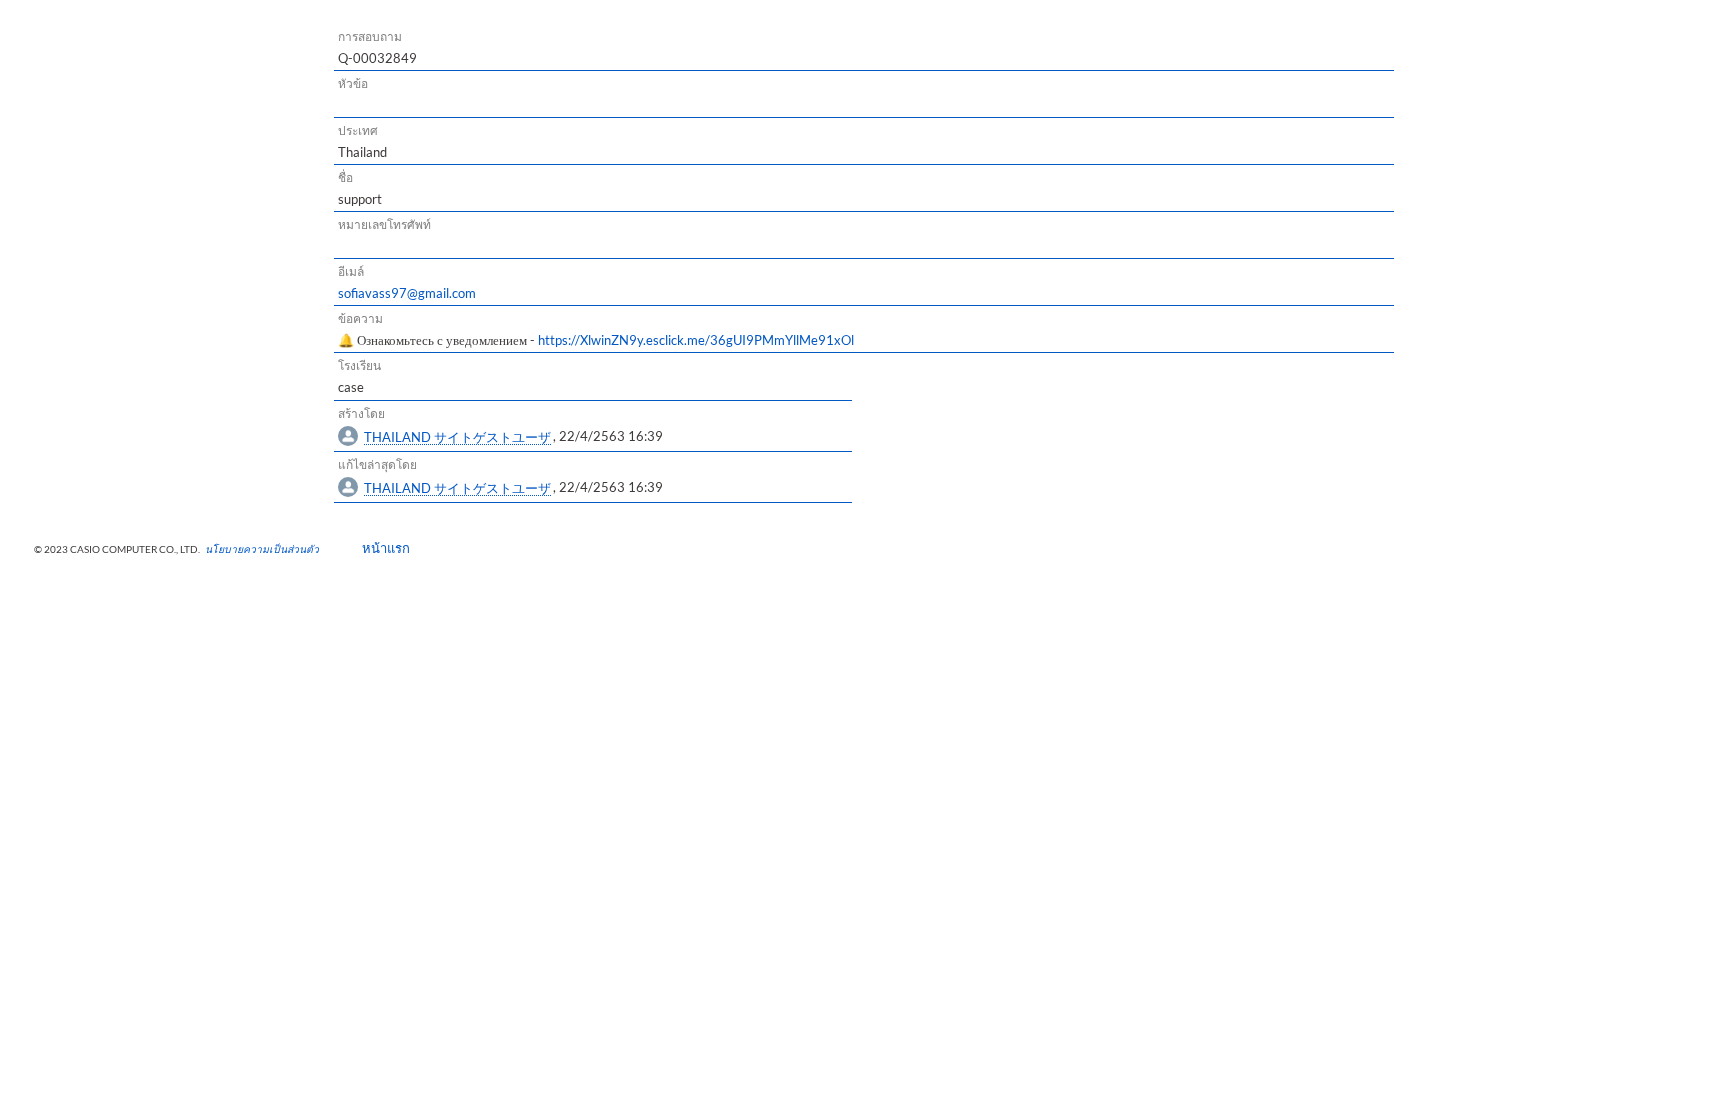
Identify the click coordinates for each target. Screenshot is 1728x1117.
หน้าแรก (379, 548)
